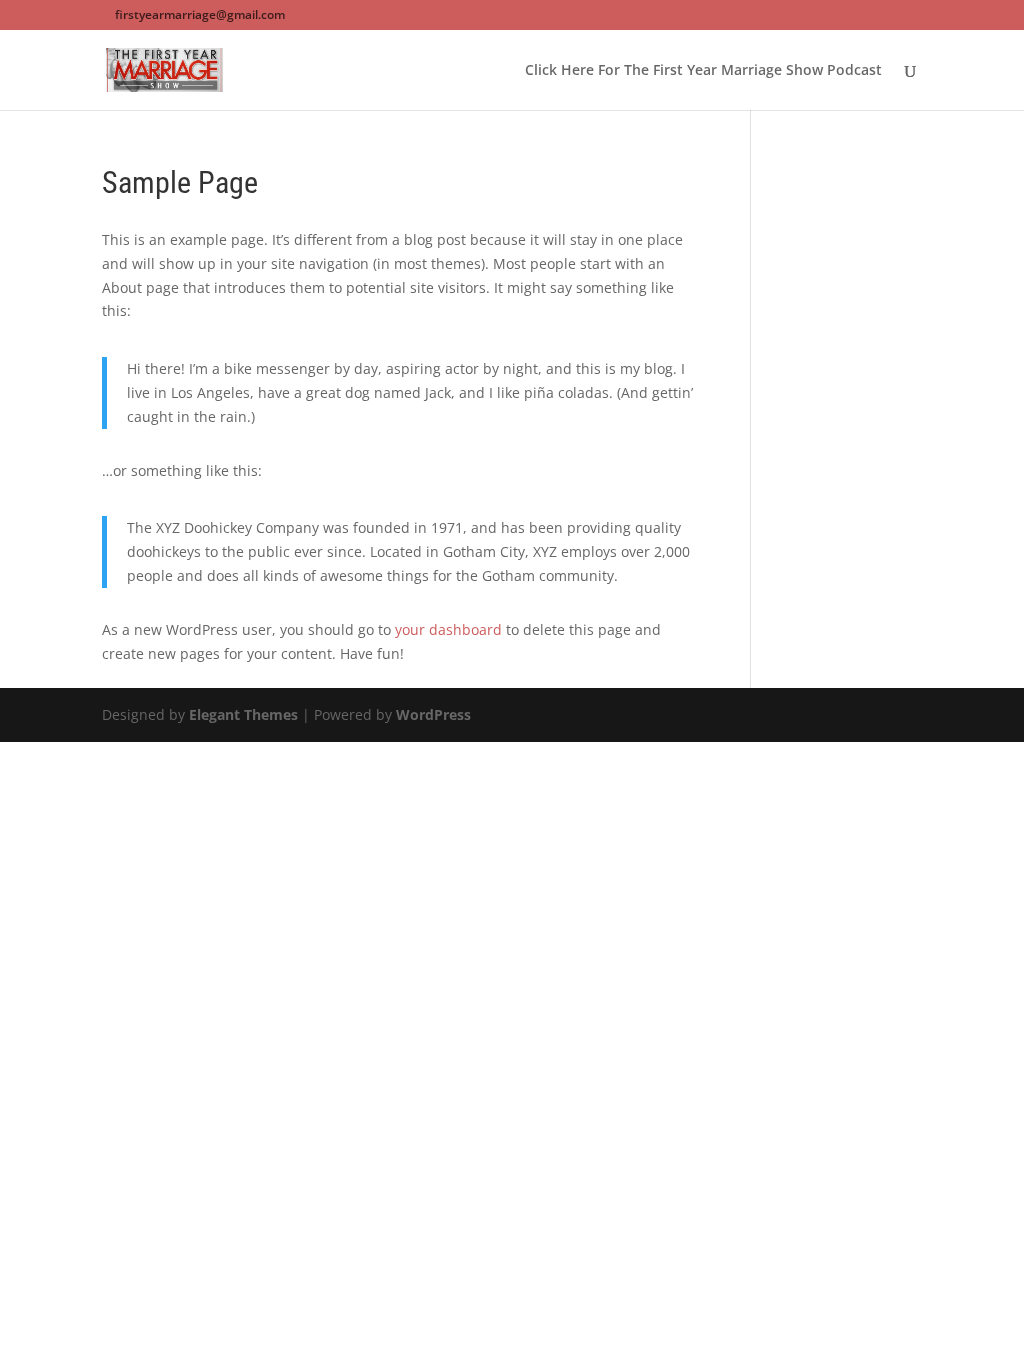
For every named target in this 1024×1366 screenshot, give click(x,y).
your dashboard (448, 629)
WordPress (433, 714)
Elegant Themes (243, 714)
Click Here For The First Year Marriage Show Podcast (703, 71)
